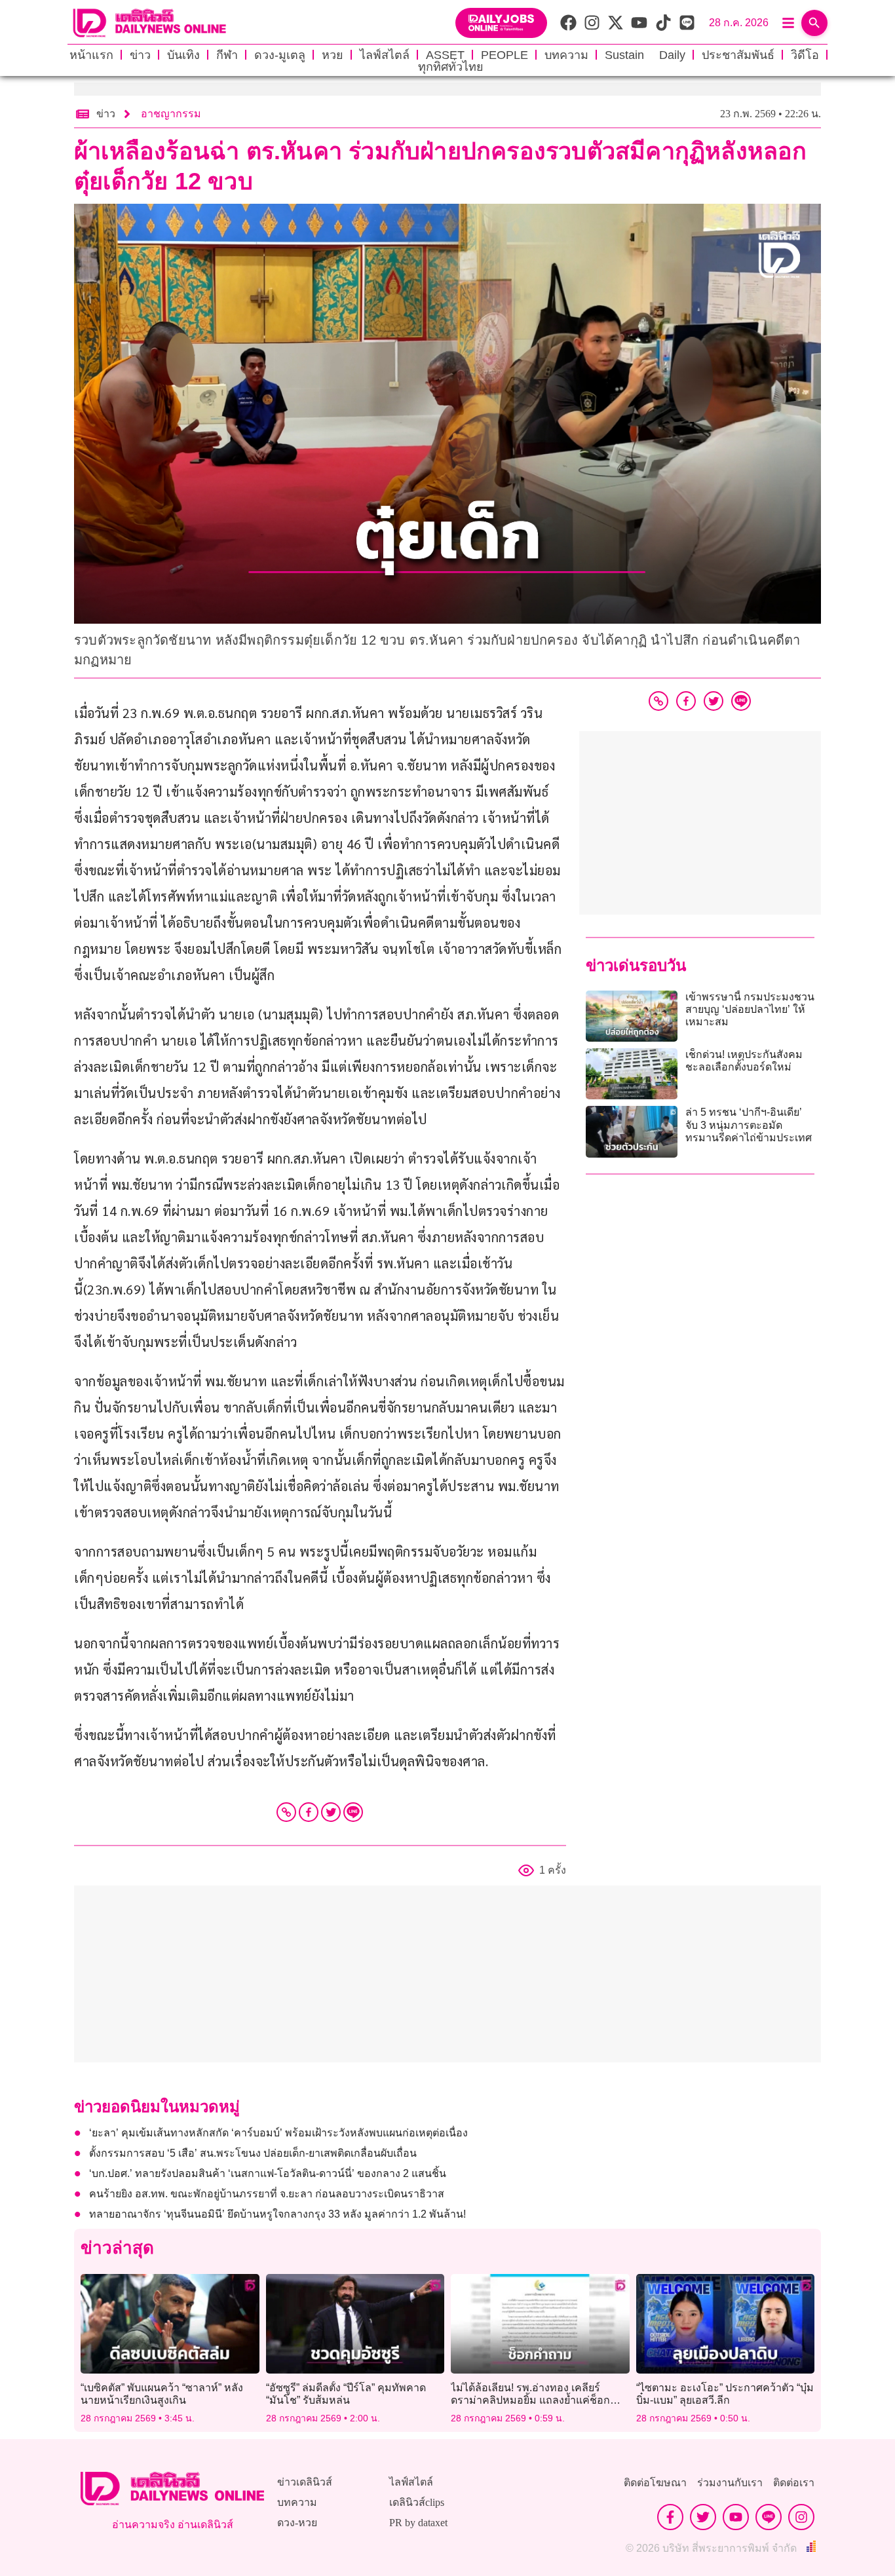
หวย (333, 55)
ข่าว (140, 55)
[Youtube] (736, 2517)
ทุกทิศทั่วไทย (451, 67)
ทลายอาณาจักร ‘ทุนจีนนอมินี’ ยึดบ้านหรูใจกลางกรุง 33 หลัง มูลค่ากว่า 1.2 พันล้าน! (277, 2214)
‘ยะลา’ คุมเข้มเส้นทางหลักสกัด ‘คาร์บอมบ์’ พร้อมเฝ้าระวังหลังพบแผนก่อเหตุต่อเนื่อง (278, 2133)
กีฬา (227, 55)
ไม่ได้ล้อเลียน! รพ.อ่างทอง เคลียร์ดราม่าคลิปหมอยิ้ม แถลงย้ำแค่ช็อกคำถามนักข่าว (530, 2400)
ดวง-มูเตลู (280, 55)
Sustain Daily (645, 55)
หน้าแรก (91, 55)
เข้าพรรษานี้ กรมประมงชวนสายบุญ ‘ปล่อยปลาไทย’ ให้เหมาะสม (750, 1009)
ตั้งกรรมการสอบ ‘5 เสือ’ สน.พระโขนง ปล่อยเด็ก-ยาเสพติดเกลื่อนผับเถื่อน (253, 2153)
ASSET (445, 55)
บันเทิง (183, 55)
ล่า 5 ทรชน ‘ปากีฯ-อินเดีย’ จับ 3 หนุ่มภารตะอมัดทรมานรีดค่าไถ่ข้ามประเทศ (749, 1125)
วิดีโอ (805, 55)
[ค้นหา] (814, 23)
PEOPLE (505, 55)
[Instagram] (801, 2517)
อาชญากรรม (171, 114)
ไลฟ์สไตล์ (385, 55)
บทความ (566, 55)
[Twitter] (331, 1812)
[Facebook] (309, 1812)
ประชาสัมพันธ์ (738, 55)
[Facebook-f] (670, 2517)
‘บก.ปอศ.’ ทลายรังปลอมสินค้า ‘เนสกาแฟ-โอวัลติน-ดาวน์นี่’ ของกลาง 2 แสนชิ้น (268, 2173)
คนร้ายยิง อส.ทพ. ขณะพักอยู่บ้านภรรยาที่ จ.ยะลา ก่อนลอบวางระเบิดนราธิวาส (267, 2194)
